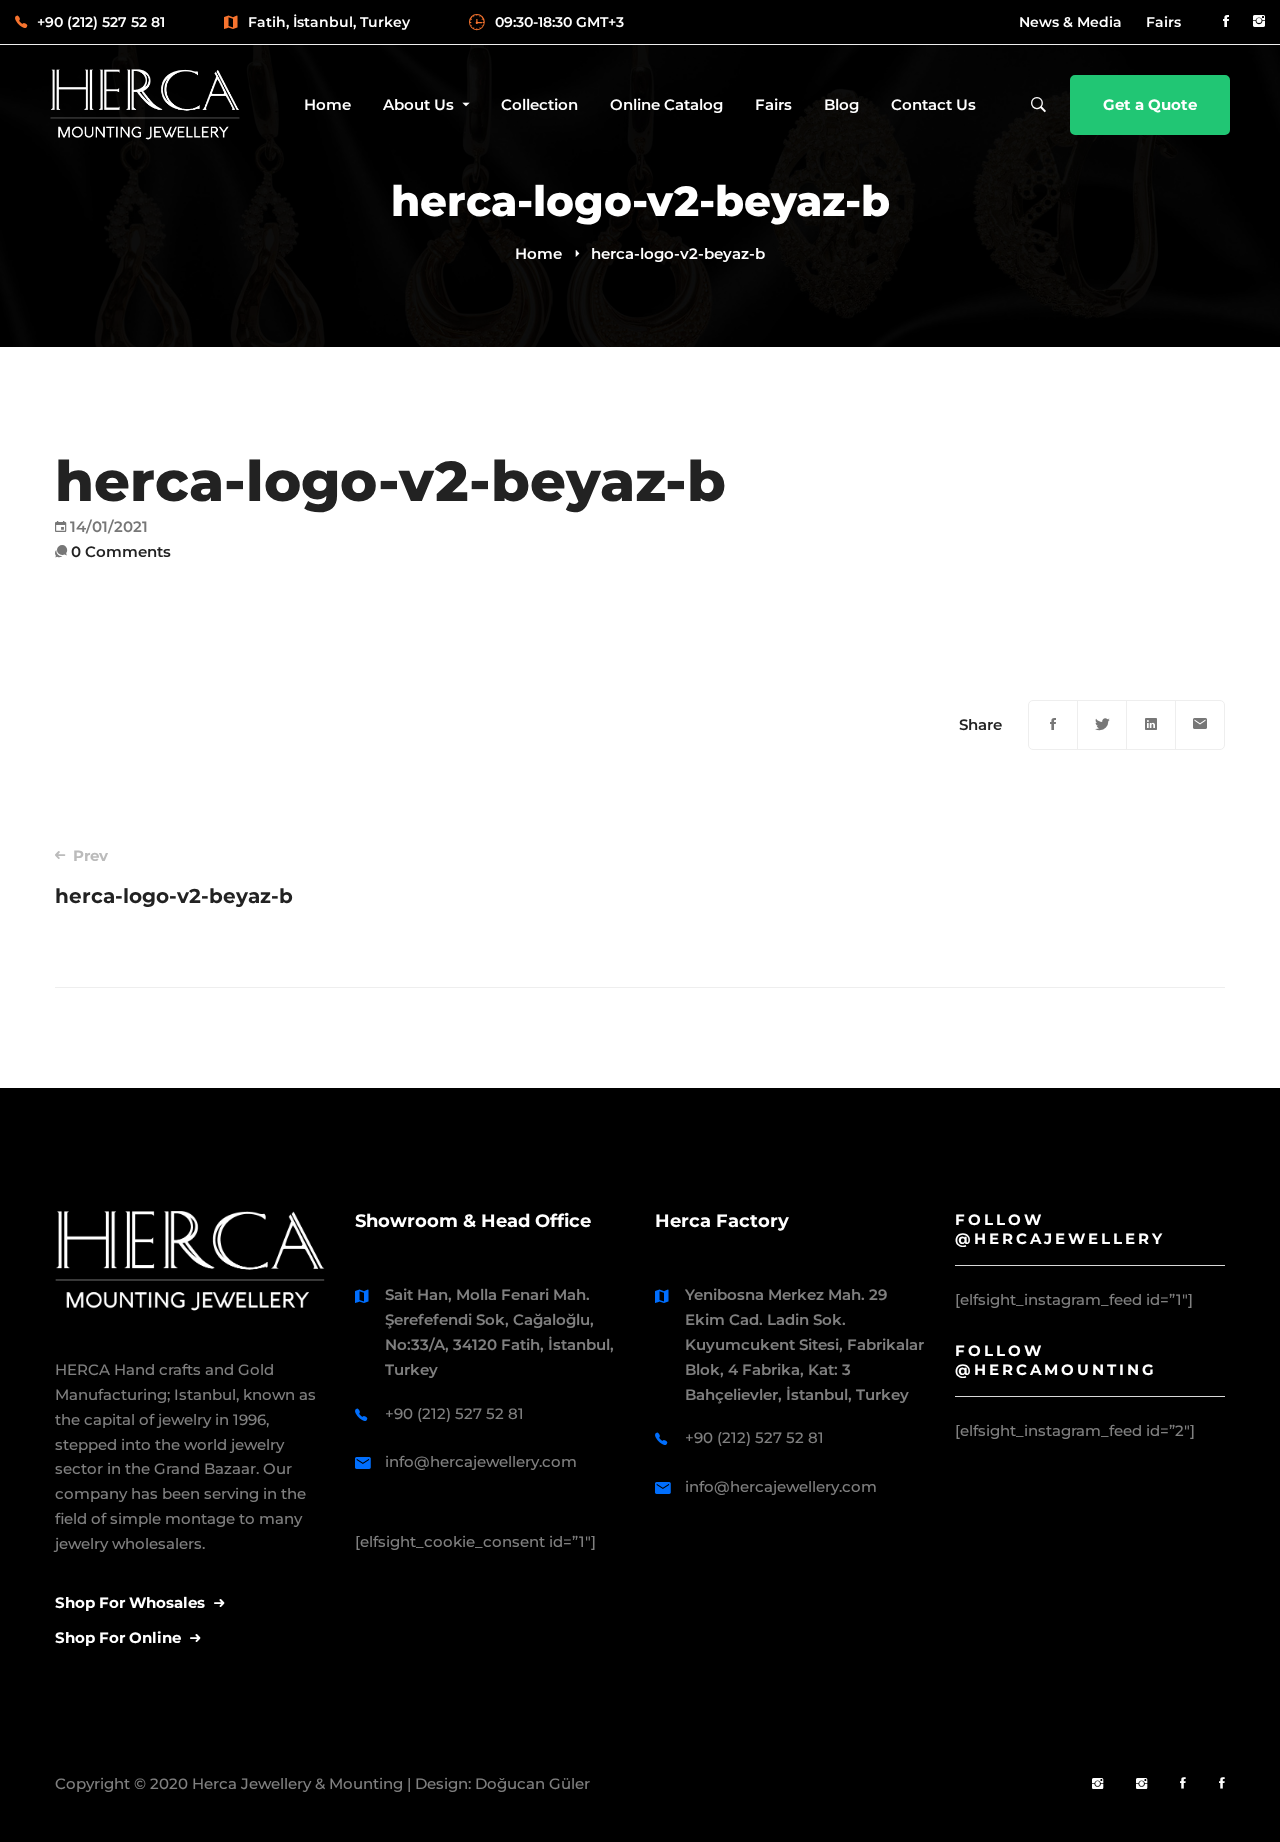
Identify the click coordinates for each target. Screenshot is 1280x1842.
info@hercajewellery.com (481, 1461)
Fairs (1163, 22)
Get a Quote (1150, 104)
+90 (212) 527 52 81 (454, 1413)
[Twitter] (1102, 725)
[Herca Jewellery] (1141, 1784)
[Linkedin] (1151, 725)
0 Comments (121, 551)
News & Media (1070, 22)
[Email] (1200, 725)
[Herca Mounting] (1097, 1784)
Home (538, 253)
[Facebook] (1053, 725)
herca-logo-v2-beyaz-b (174, 877)
